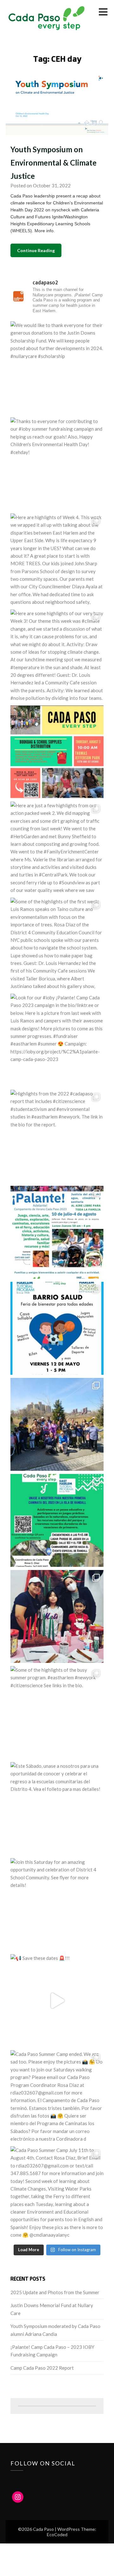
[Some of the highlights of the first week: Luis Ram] (57, 944)
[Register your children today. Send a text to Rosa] (57, 1232)
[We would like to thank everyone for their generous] (57, 368)
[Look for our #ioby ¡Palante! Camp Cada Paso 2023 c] (57, 1040)
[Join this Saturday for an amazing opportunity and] (57, 1905)
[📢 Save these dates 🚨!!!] (57, 2001)
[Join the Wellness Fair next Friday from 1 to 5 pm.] (57, 1328)
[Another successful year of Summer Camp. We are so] (57, 752)
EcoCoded (57, 2534)
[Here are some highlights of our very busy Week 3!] (57, 656)
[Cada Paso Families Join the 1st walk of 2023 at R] (57, 1520)
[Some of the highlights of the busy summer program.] (57, 1712)
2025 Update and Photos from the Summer (55, 2292)
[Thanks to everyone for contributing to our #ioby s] (57, 464)
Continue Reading (36, 250)
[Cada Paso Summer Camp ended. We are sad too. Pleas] (57, 2097)
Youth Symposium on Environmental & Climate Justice (54, 163)
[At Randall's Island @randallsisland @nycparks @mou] (57, 1424)
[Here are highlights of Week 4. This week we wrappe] (57, 560)
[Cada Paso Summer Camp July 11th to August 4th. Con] (57, 2193)
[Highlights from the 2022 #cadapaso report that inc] (57, 1136)
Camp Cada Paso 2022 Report (42, 2368)
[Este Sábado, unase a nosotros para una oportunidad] (57, 1809)
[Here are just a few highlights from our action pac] (57, 848)
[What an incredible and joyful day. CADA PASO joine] (57, 1616)
